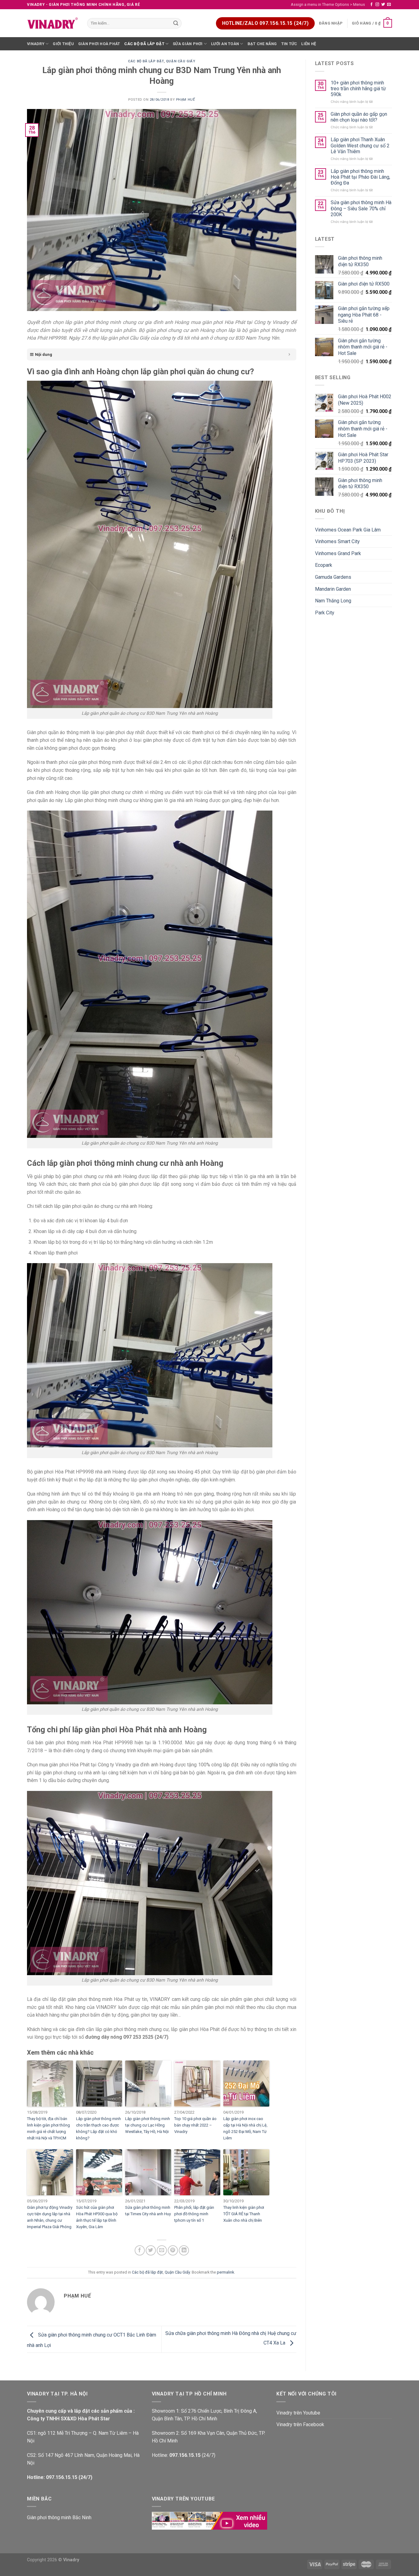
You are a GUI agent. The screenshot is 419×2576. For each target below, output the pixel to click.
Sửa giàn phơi (188, 44)
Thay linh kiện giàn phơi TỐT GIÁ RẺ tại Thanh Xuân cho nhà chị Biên (244, 2214)
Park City (325, 613)
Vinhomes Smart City (337, 541)
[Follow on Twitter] (383, 5)
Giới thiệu (63, 44)
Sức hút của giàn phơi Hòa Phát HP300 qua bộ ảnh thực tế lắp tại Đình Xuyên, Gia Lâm (97, 2217)
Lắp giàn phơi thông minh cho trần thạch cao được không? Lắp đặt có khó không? (98, 2128)
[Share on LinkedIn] (184, 2250)
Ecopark (324, 565)
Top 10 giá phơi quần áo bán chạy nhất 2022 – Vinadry (195, 2125)
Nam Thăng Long (333, 601)
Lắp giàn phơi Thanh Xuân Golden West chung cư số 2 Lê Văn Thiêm (360, 145)
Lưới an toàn (225, 44)
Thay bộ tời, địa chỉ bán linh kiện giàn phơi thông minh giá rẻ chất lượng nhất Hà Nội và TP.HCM (48, 2128)
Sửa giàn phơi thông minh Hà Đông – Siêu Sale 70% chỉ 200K (361, 208)
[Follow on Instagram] (377, 5)
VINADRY (36, 44)
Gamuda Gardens (333, 577)
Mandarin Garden (333, 589)
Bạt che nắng (262, 44)
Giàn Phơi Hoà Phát (99, 44)
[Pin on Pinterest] (173, 2250)
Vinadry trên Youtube (298, 2413)
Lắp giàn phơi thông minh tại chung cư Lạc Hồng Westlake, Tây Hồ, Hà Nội (148, 2125)
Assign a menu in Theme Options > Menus (328, 4)
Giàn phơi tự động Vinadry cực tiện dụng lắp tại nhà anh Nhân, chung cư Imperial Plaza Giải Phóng (50, 2217)
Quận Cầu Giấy (181, 61)
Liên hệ (309, 44)
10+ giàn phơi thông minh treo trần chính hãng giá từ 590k (358, 89)
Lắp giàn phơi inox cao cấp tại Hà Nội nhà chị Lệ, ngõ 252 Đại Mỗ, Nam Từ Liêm (245, 2128)
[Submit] (176, 23)
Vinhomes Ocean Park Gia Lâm (348, 530)
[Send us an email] (389, 5)
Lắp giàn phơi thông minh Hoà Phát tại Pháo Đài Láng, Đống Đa (360, 177)
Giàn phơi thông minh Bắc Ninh (59, 2518)
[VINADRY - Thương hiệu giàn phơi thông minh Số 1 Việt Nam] (52, 23)
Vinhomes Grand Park (338, 553)
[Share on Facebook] (140, 2250)
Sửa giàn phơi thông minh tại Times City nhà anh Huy (148, 2211)
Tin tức (289, 44)
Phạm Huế (185, 100)
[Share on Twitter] (151, 2250)
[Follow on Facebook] (371, 5)
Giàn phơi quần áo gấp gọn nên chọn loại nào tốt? (359, 117)
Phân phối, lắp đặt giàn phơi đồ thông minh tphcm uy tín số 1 (194, 2214)
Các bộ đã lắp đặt (144, 44)
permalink (225, 2272)
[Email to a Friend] (162, 2250)
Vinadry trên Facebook (300, 2424)
